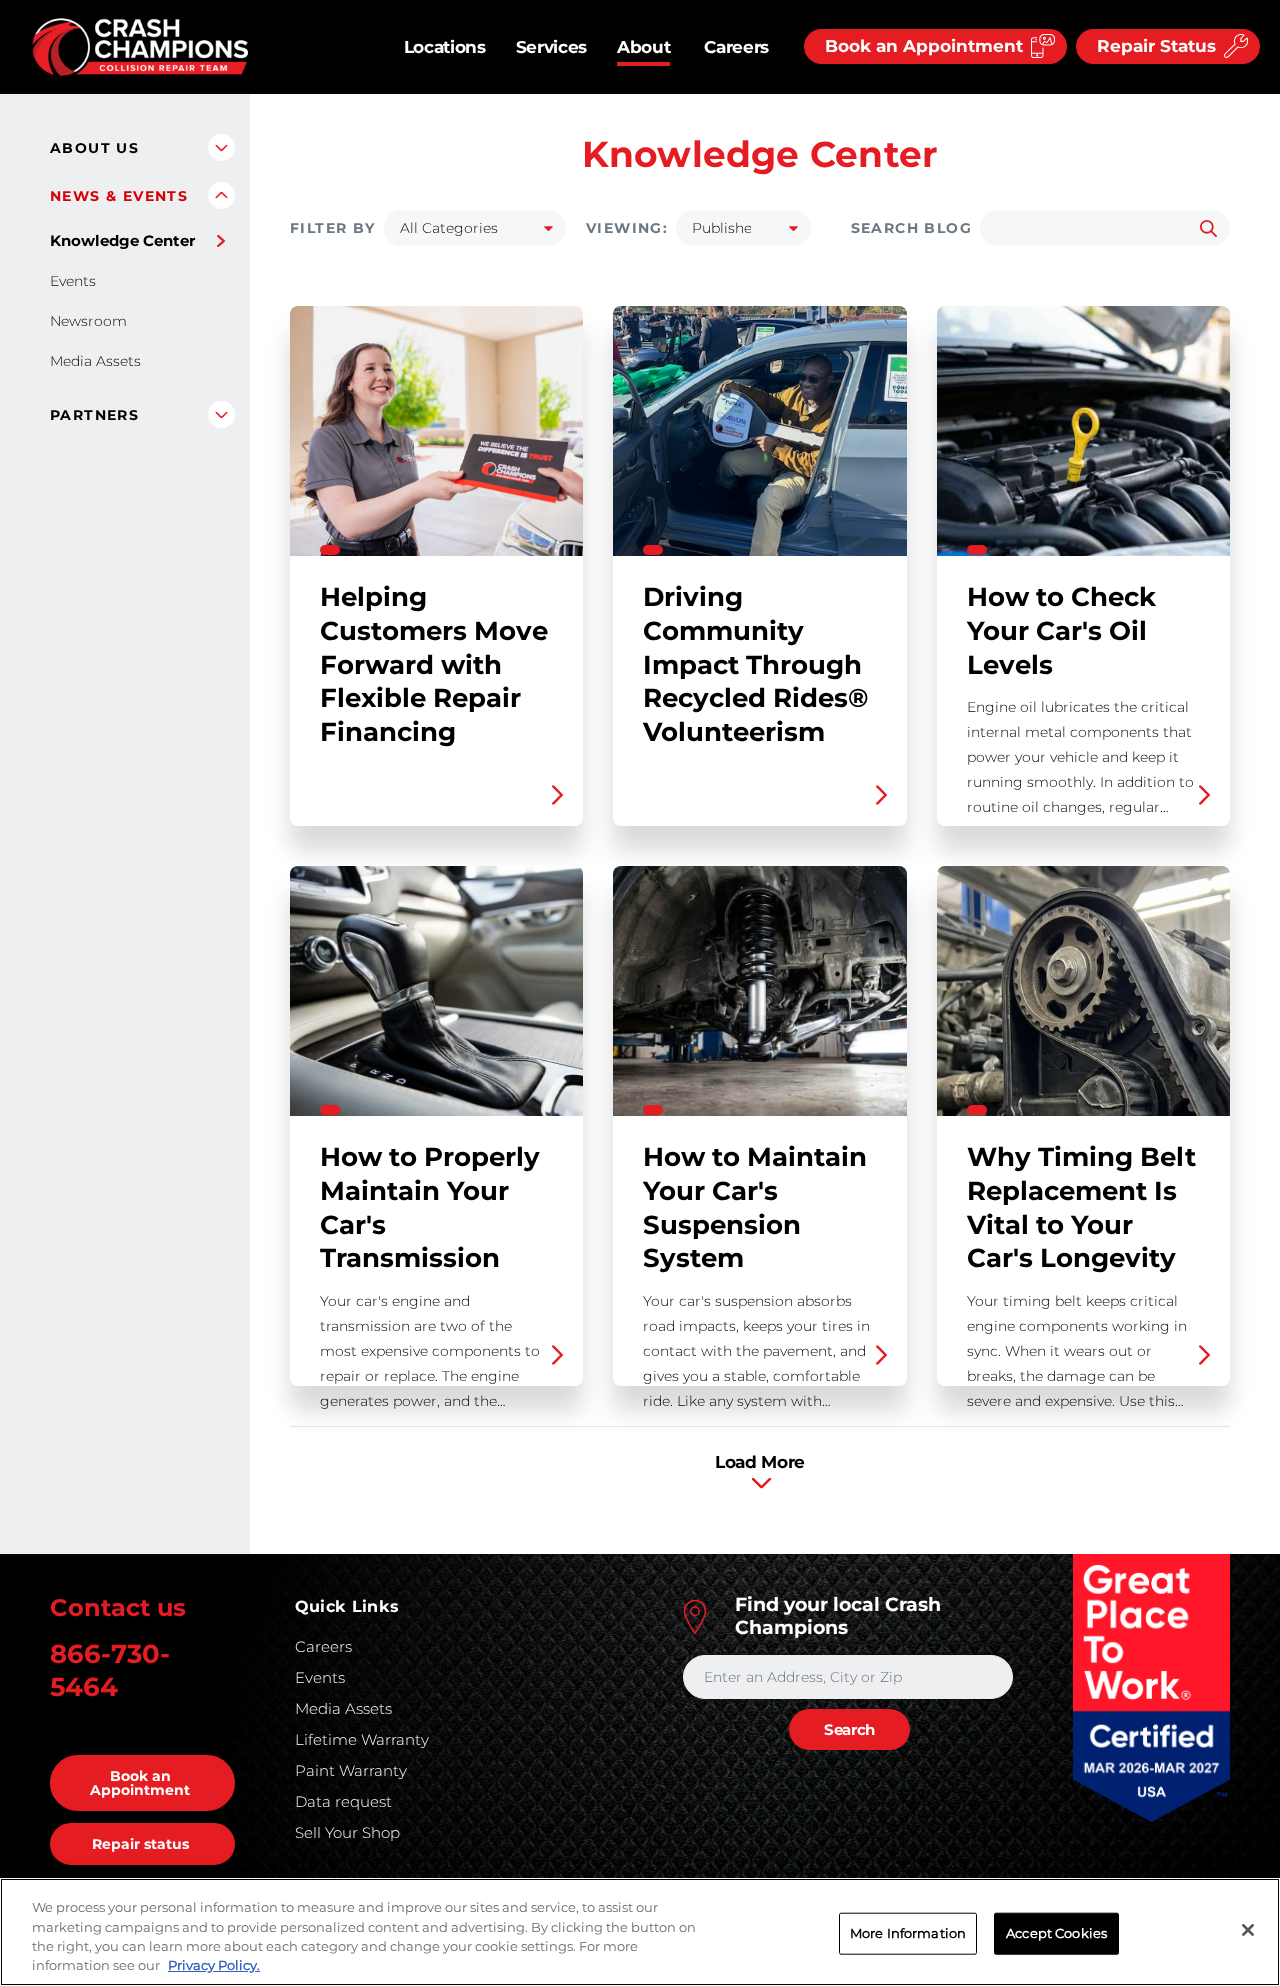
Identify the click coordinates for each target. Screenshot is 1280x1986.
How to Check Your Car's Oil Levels (1083, 566)
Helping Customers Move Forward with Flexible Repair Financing (436, 566)
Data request (343, 1801)
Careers (736, 47)
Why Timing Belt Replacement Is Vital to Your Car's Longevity (1083, 1126)
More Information (908, 1933)
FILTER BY (333, 228)
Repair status (140, 1844)
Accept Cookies (1056, 1933)
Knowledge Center (122, 240)
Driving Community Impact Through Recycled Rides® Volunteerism (759, 566)
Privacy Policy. (214, 1965)
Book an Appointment (140, 1783)
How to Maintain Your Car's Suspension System (759, 1126)
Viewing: (627, 228)
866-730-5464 (110, 1670)
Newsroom (88, 321)
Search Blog (911, 228)
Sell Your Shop (347, 1832)
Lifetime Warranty (362, 1739)
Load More (760, 1462)
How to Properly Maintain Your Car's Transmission (436, 1126)
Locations (445, 47)
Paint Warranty (351, 1770)
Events (73, 281)
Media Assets (95, 361)
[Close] (1248, 1930)
